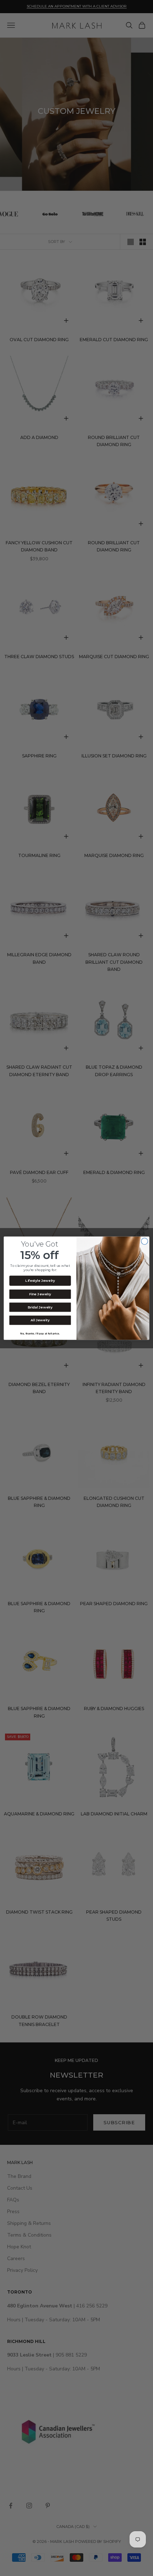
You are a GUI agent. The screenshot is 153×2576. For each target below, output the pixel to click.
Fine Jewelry (40, 1294)
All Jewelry (40, 1320)
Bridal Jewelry (40, 1307)
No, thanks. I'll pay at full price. (40, 1333)
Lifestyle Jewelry (40, 1281)
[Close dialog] (144, 1241)
